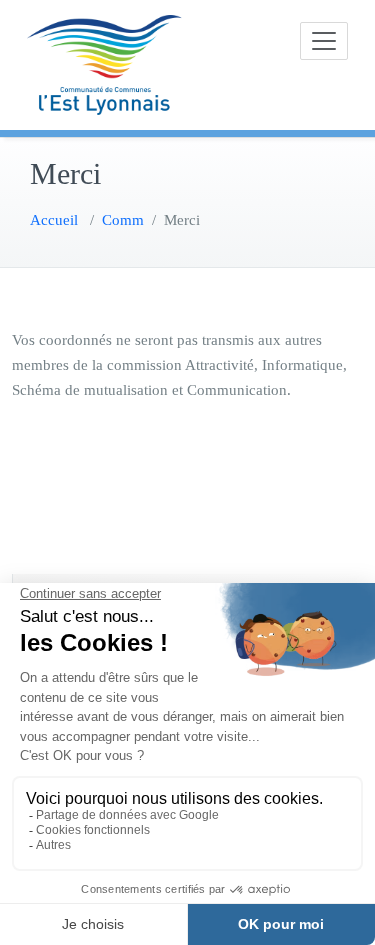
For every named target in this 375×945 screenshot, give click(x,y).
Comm (123, 220)
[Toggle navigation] (324, 41)
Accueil (54, 220)
